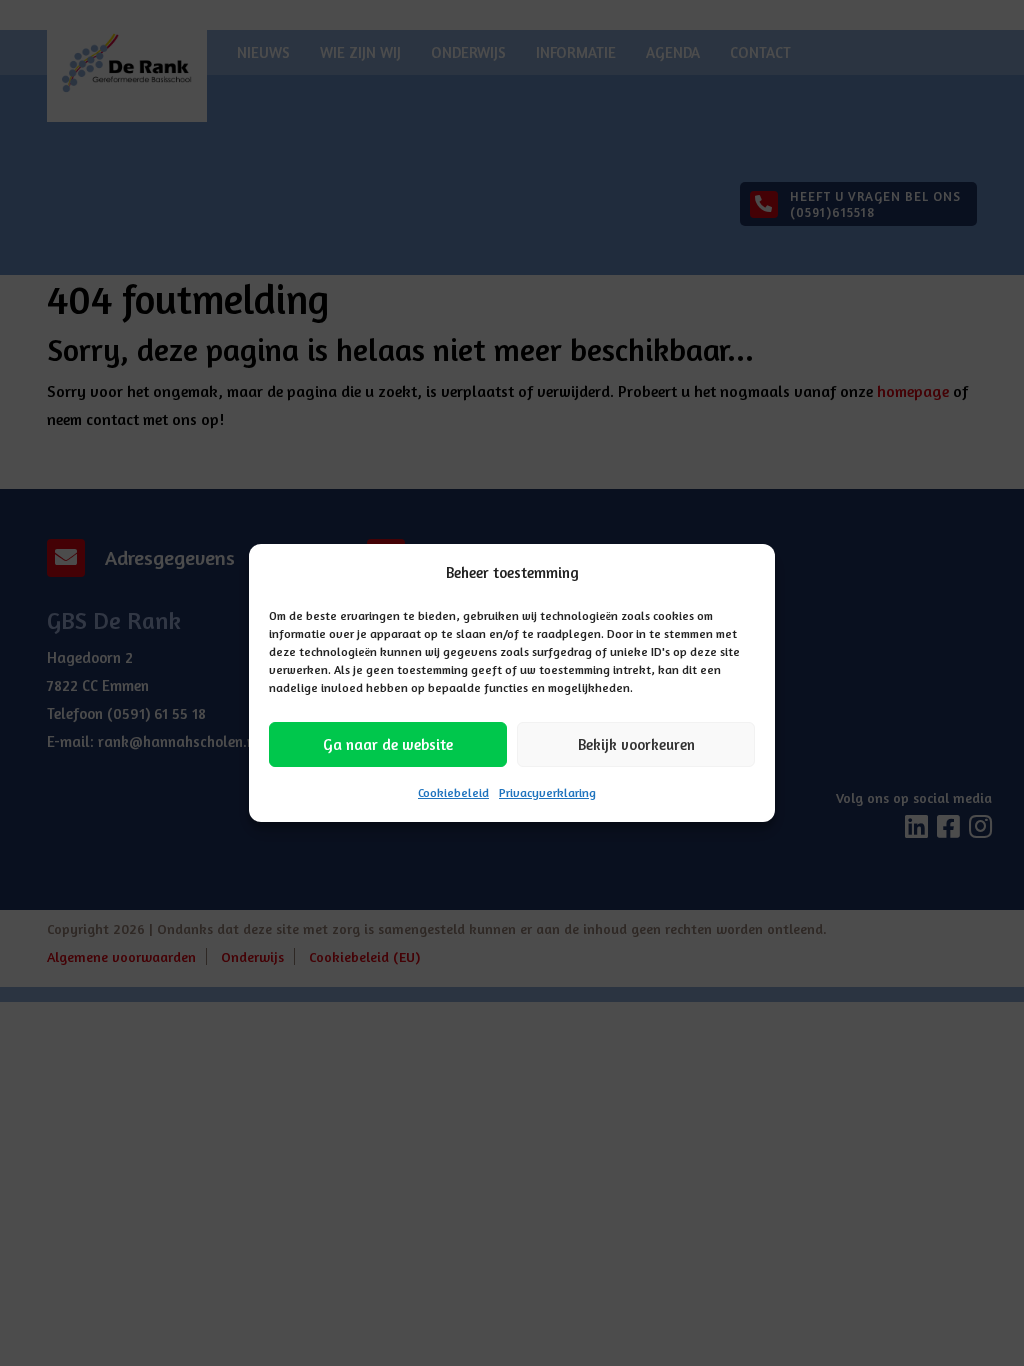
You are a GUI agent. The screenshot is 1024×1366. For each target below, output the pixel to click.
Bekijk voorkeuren (636, 744)
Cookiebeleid (453, 792)
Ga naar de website (388, 744)
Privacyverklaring (547, 792)
